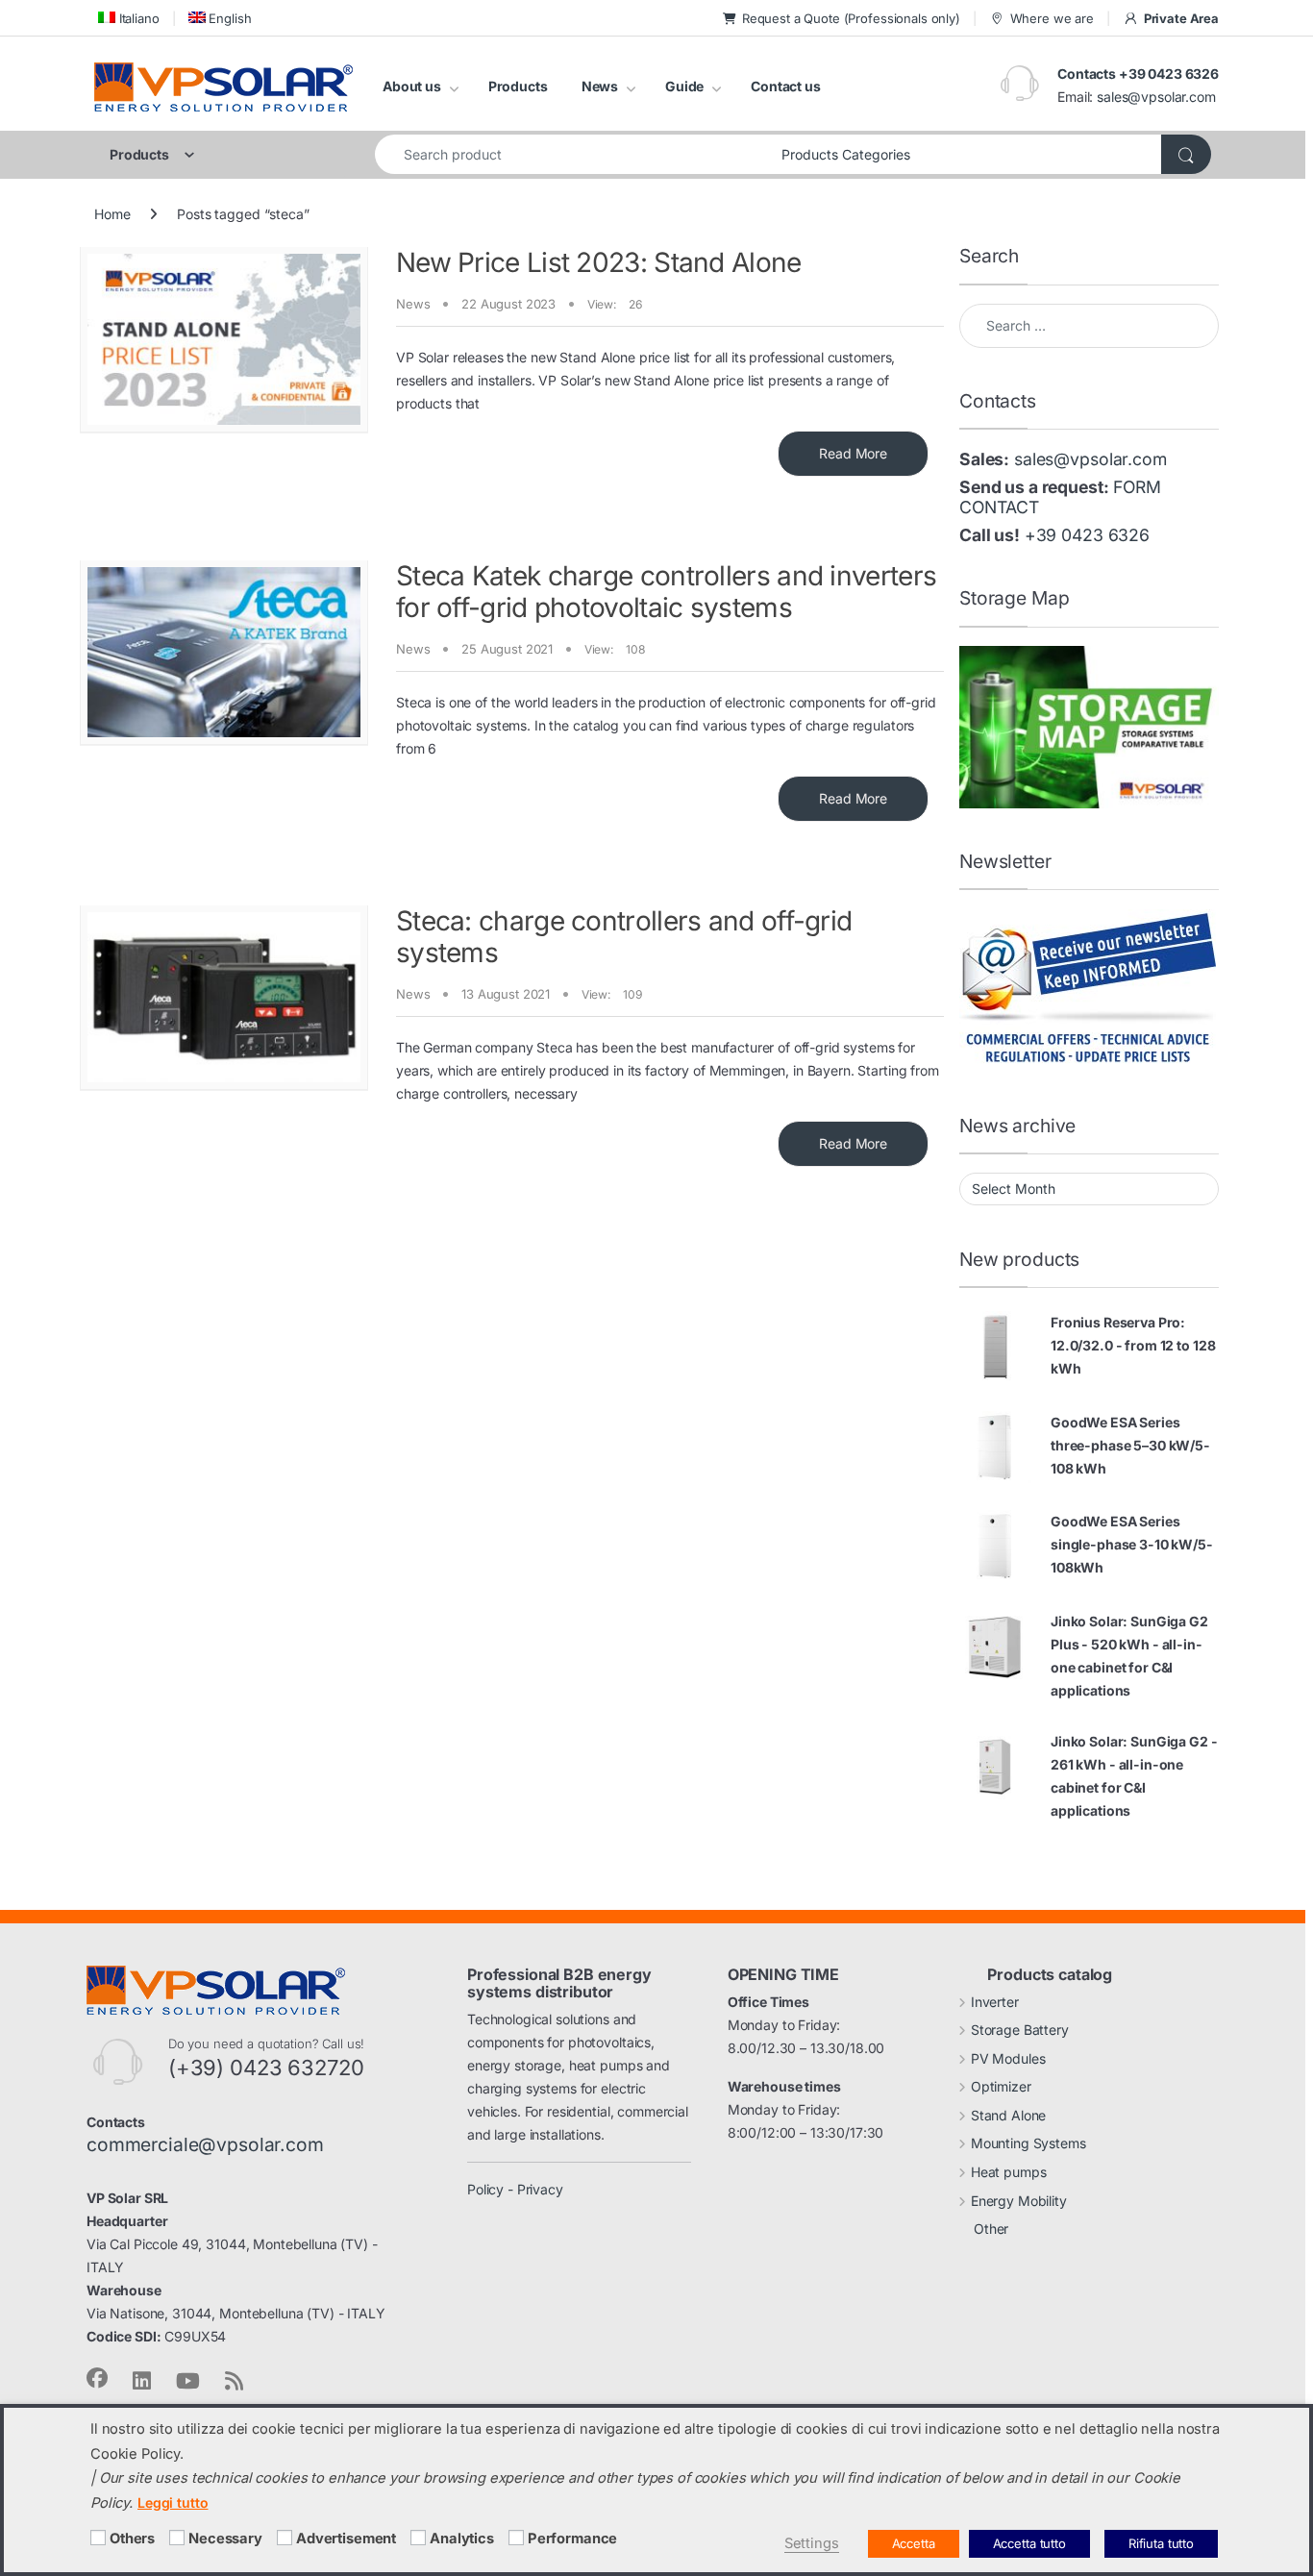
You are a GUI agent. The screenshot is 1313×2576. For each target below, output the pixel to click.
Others (132, 2539)
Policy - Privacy (515, 2189)
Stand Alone (1008, 2115)
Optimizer (1001, 2086)
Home (112, 214)
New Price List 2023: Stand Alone (599, 262)
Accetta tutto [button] (1029, 2543)
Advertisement (346, 2539)
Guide (684, 86)
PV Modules (1008, 2058)
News (600, 86)
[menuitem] (127, 18)
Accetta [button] (914, 2543)
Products (518, 86)
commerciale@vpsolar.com (205, 2144)
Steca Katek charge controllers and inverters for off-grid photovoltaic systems (666, 592)
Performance (572, 2539)
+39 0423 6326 (1087, 535)
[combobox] (573, 154)
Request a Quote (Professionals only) (851, 18)
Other (991, 2229)
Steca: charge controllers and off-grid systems (624, 937)
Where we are (1052, 18)
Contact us (786, 86)
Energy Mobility (1019, 2201)
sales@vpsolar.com (1156, 97)
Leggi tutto (173, 2502)
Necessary (225, 2539)
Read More (853, 453)
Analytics (462, 2539)
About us (412, 86)
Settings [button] (812, 2543)
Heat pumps (1009, 2172)
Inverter (995, 2002)
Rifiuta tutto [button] (1161, 2543)
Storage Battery (1020, 2030)
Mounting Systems (1028, 2143)
